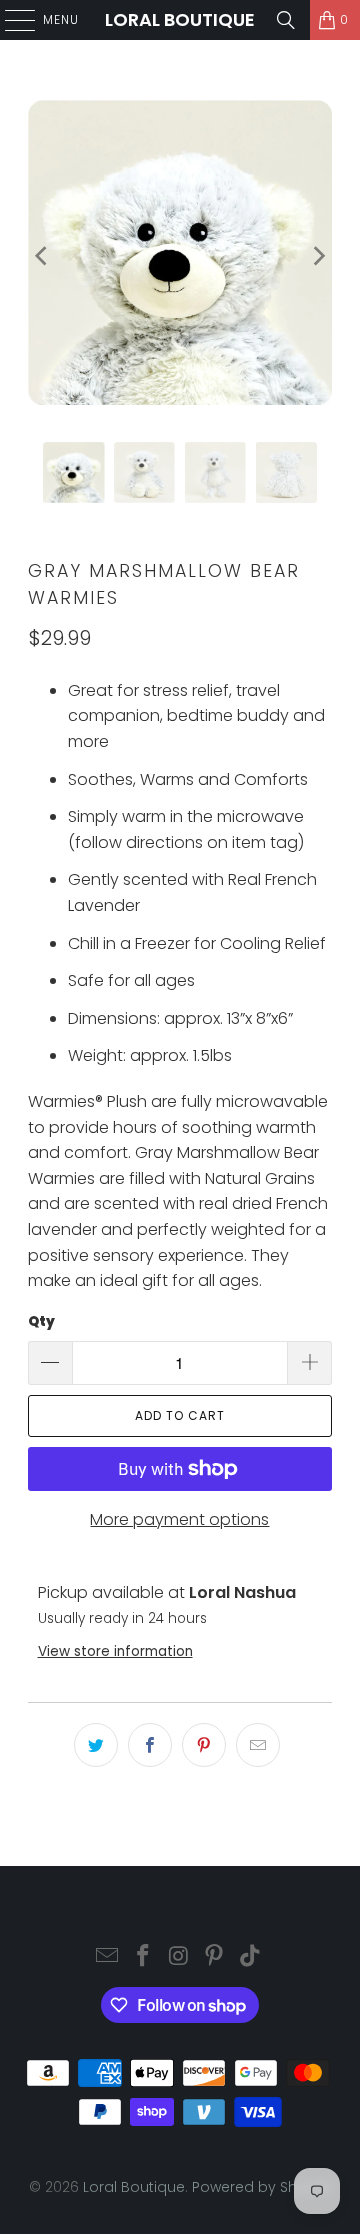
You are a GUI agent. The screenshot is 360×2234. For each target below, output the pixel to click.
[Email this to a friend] (258, 1745)
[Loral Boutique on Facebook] (143, 1957)
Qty (41, 1321)
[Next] (317, 256)
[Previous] (43, 256)
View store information (115, 1651)
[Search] (286, 20)
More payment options (179, 1519)
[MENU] (10, 20)
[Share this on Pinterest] (204, 1745)
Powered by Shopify (262, 2187)
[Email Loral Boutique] (108, 1957)
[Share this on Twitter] (96, 1745)
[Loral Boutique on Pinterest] (215, 1957)
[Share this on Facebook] (150, 1745)
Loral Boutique (180, 19)
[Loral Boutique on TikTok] (251, 1957)
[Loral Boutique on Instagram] (179, 1957)
